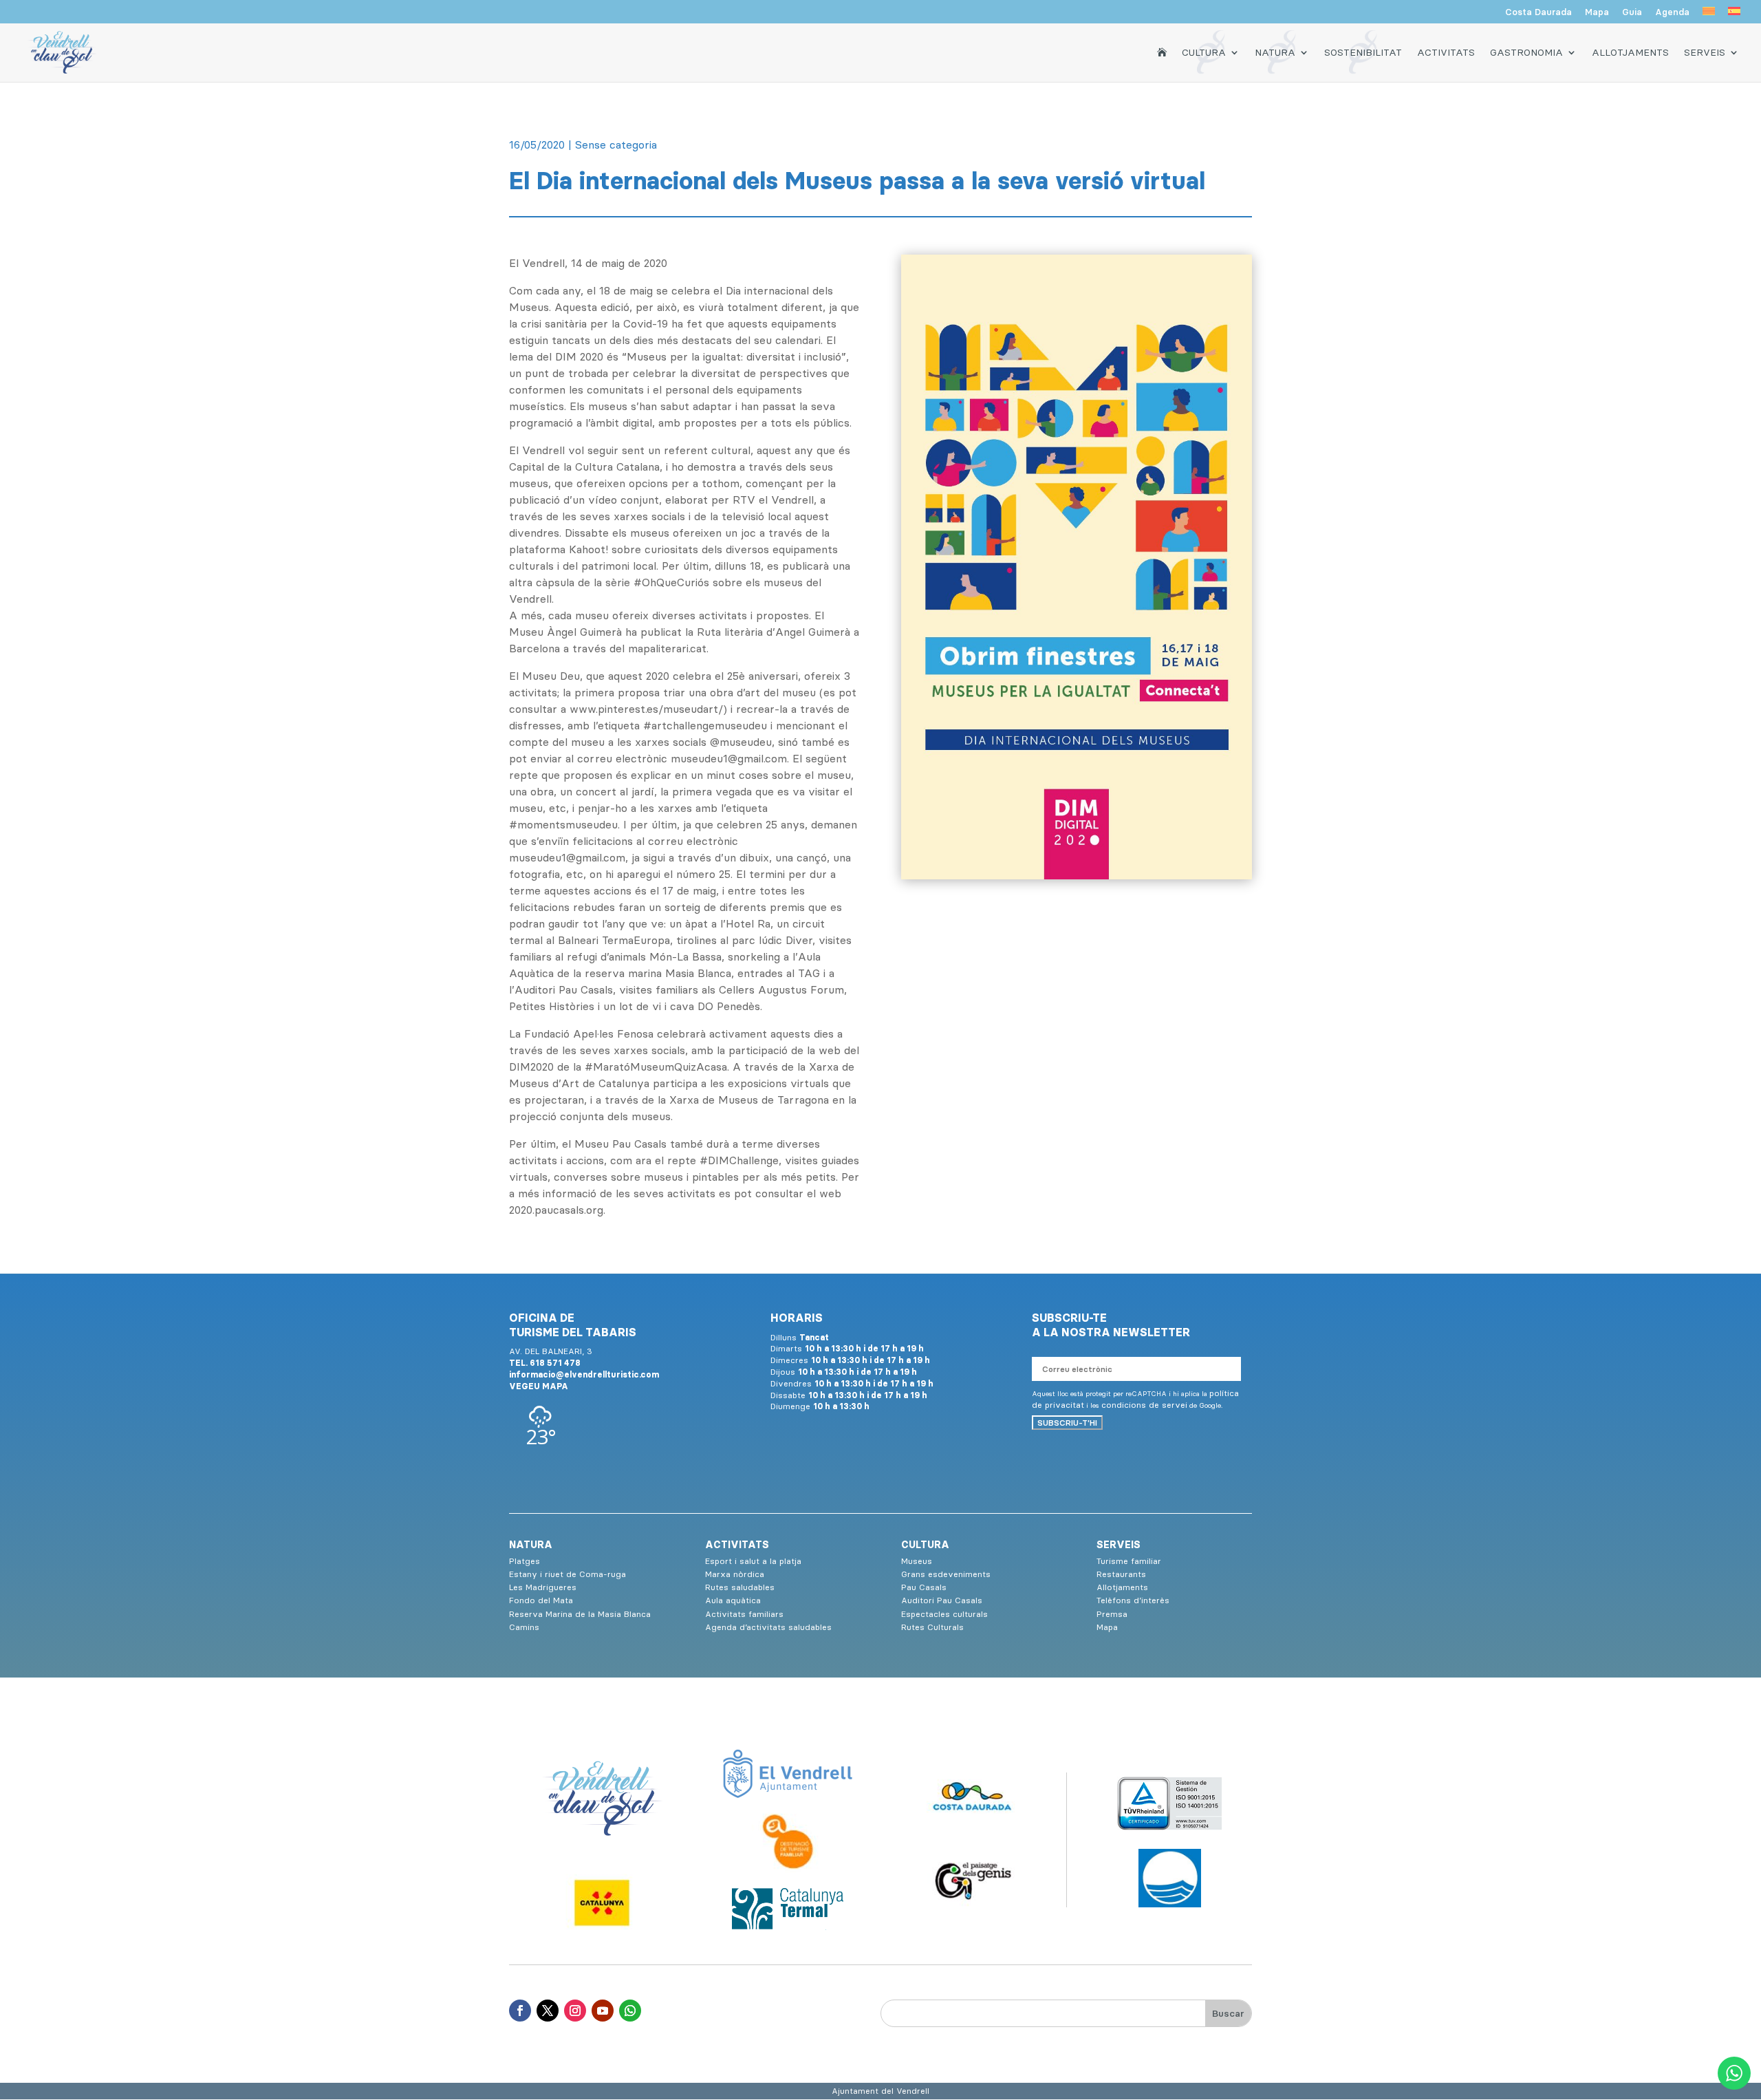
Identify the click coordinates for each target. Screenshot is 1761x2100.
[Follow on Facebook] (520, 2011)
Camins (524, 1627)
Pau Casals (924, 1587)
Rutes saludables (740, 1587)
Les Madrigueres (543, 1587)
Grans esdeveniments (946, 1574)
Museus (917, 1561)
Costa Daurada (1538, 12)
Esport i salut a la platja (753, 1561)
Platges (525, 1561)
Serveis (1705, 52)
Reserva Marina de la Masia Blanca (580, 1614)
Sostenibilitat (1363, 52)
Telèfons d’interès (1133, 1600)
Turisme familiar (1129, 1561)
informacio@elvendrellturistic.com (584, 1374)
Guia (1632, 12)
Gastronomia (1526, 52)
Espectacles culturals (944, 1614)
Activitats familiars (744, 1614)
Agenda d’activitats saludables (768, 1627)
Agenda (1672, 12)
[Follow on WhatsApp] (630, 2011)
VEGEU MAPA (539, 1386)
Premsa (1112, 1614)
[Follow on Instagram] (575, 2011)
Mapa (1597, 12)
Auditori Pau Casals (942, 1600)
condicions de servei (1144, 1405)
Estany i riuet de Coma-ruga (568, 1574)
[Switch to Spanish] (1734, 15)
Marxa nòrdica (735, 1574)
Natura (1275, 52)
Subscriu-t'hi (1067, 1423)
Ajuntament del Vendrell (880, 2091)
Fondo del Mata (541, 1600)
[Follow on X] (548, 2011)
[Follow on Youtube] (603, 2011)
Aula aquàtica (733, 1600)
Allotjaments (1630, 52)
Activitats (1446, 52)
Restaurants (1121, 1574)
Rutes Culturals (932, 1627)
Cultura (1204, 52)
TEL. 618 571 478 (545, 1363)
